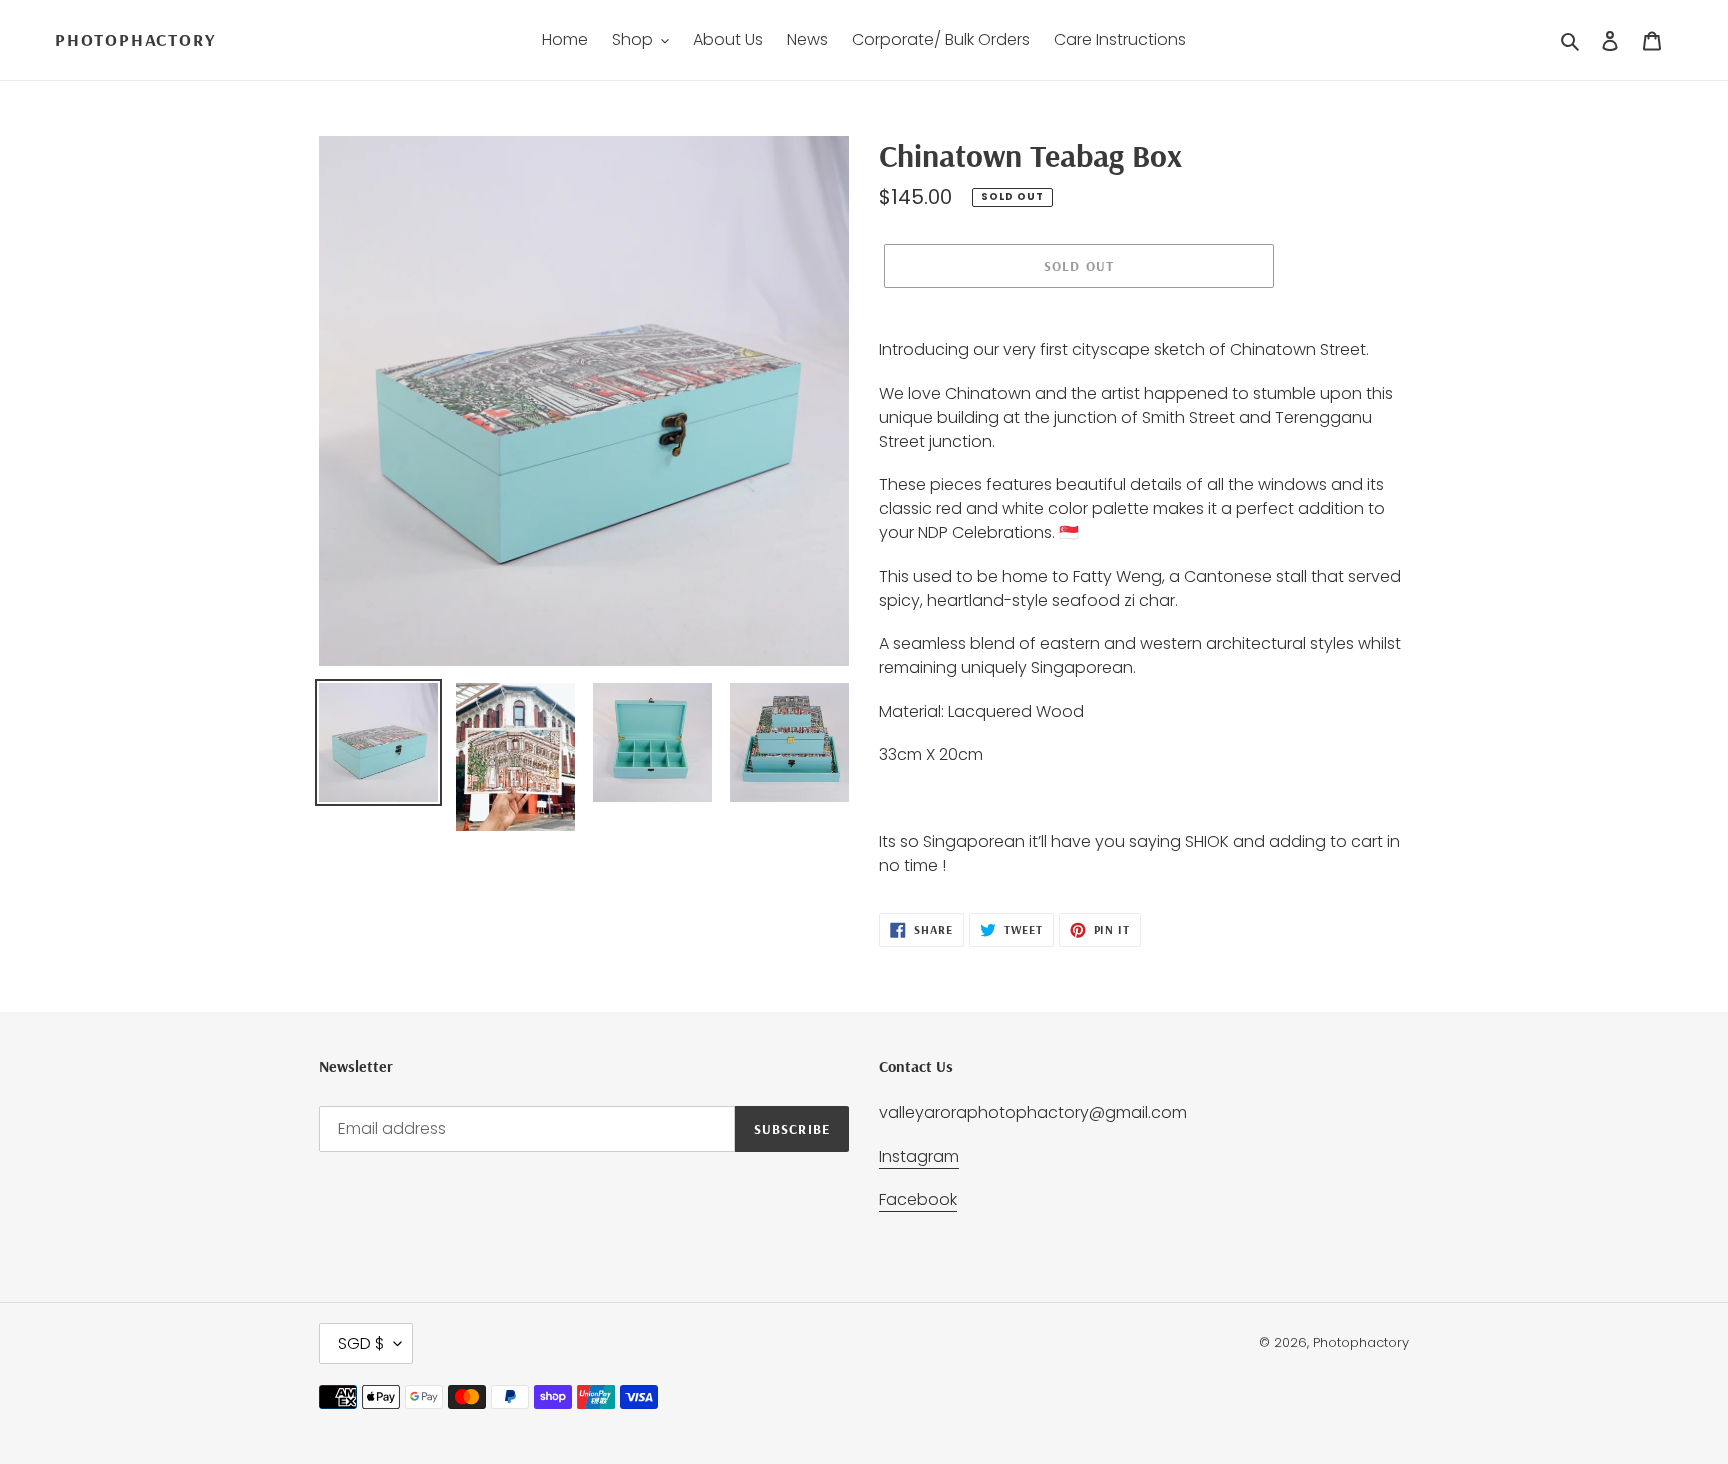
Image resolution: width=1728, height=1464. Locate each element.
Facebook (918, 1199)
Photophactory (135, 40)
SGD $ (361, 1343)
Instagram (919, 1156)
